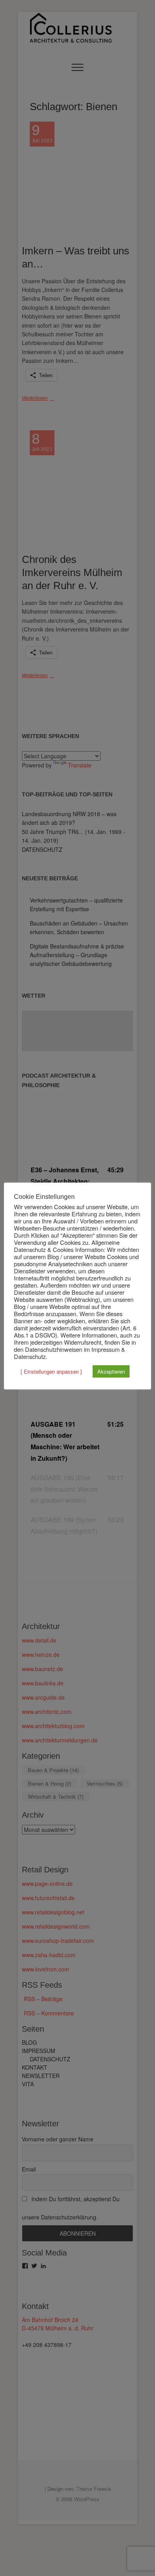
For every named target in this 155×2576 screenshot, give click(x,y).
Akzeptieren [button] (111, 1371)
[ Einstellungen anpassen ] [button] (51, 1371)
